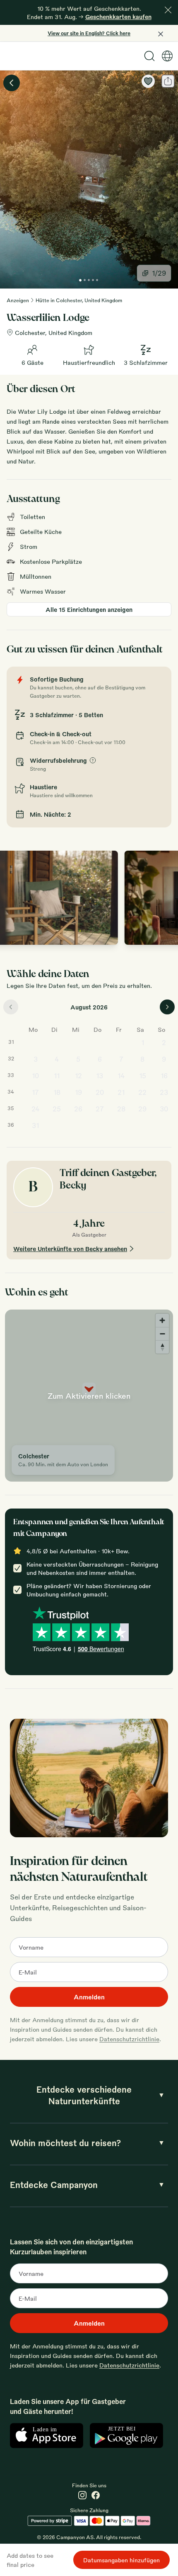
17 (35, 1092)
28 (121, 1109)
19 (78, 1092)
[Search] (149, 56)
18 (57, 1092)
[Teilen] (168, 81)
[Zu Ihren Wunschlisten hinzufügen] (148, 81)
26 (78, 1109)
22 (142, 1092)
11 (57, 1076)
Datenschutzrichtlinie (129, 2039)
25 (57, 1109)
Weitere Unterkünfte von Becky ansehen (70, 1249)
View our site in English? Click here (89, 33)
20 (100, 1092)
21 (121, 1092)
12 (78, 1076)
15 (143, 1076)
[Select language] (167, 56)
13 (100, 1076)
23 (164, 1092)
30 (164, 1109)
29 (142, 1109)
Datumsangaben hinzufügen (121, 2560)
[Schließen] (168, 10)
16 (164, 1076)
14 (121, 1076)
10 (35, 1076)
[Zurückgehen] (12, 83)
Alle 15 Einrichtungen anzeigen (89, 609)
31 (35, 1125)
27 (100, 1109)
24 (36, 1109)
